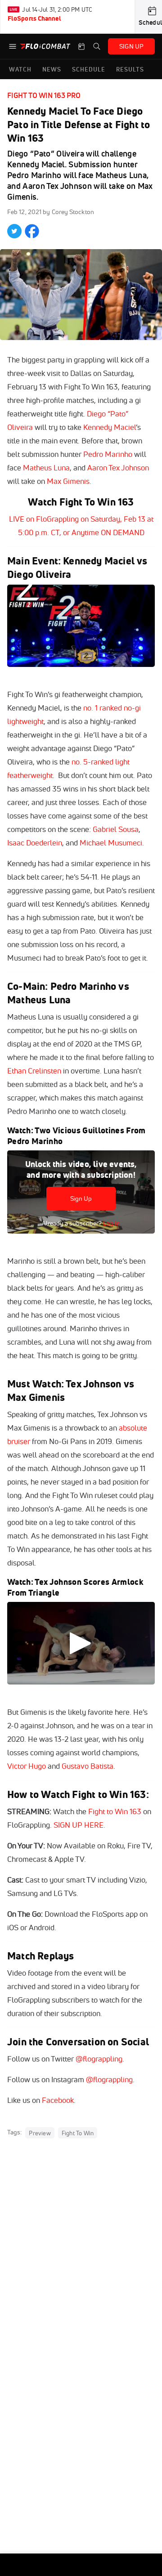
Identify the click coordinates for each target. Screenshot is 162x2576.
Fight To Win (78, 2133)
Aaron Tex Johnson (118, 467)
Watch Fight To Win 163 (81, 502)
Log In (111, 1223)
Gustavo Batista (88, 1766)
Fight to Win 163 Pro (44, 95)
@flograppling (99, 2059)
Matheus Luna (46, 467)
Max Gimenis (68, 481)
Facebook (58, 2100)
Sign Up (81, 1199)
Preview (40, 2133)
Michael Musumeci (111, 843)
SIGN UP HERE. (79, 1825)
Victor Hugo (27, 1766)
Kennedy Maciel (110, 427)
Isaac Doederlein (35, 843)
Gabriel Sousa (116, 829)
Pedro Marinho (108, 454)
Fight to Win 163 (115, 1811)
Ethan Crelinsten (34, 1071)
